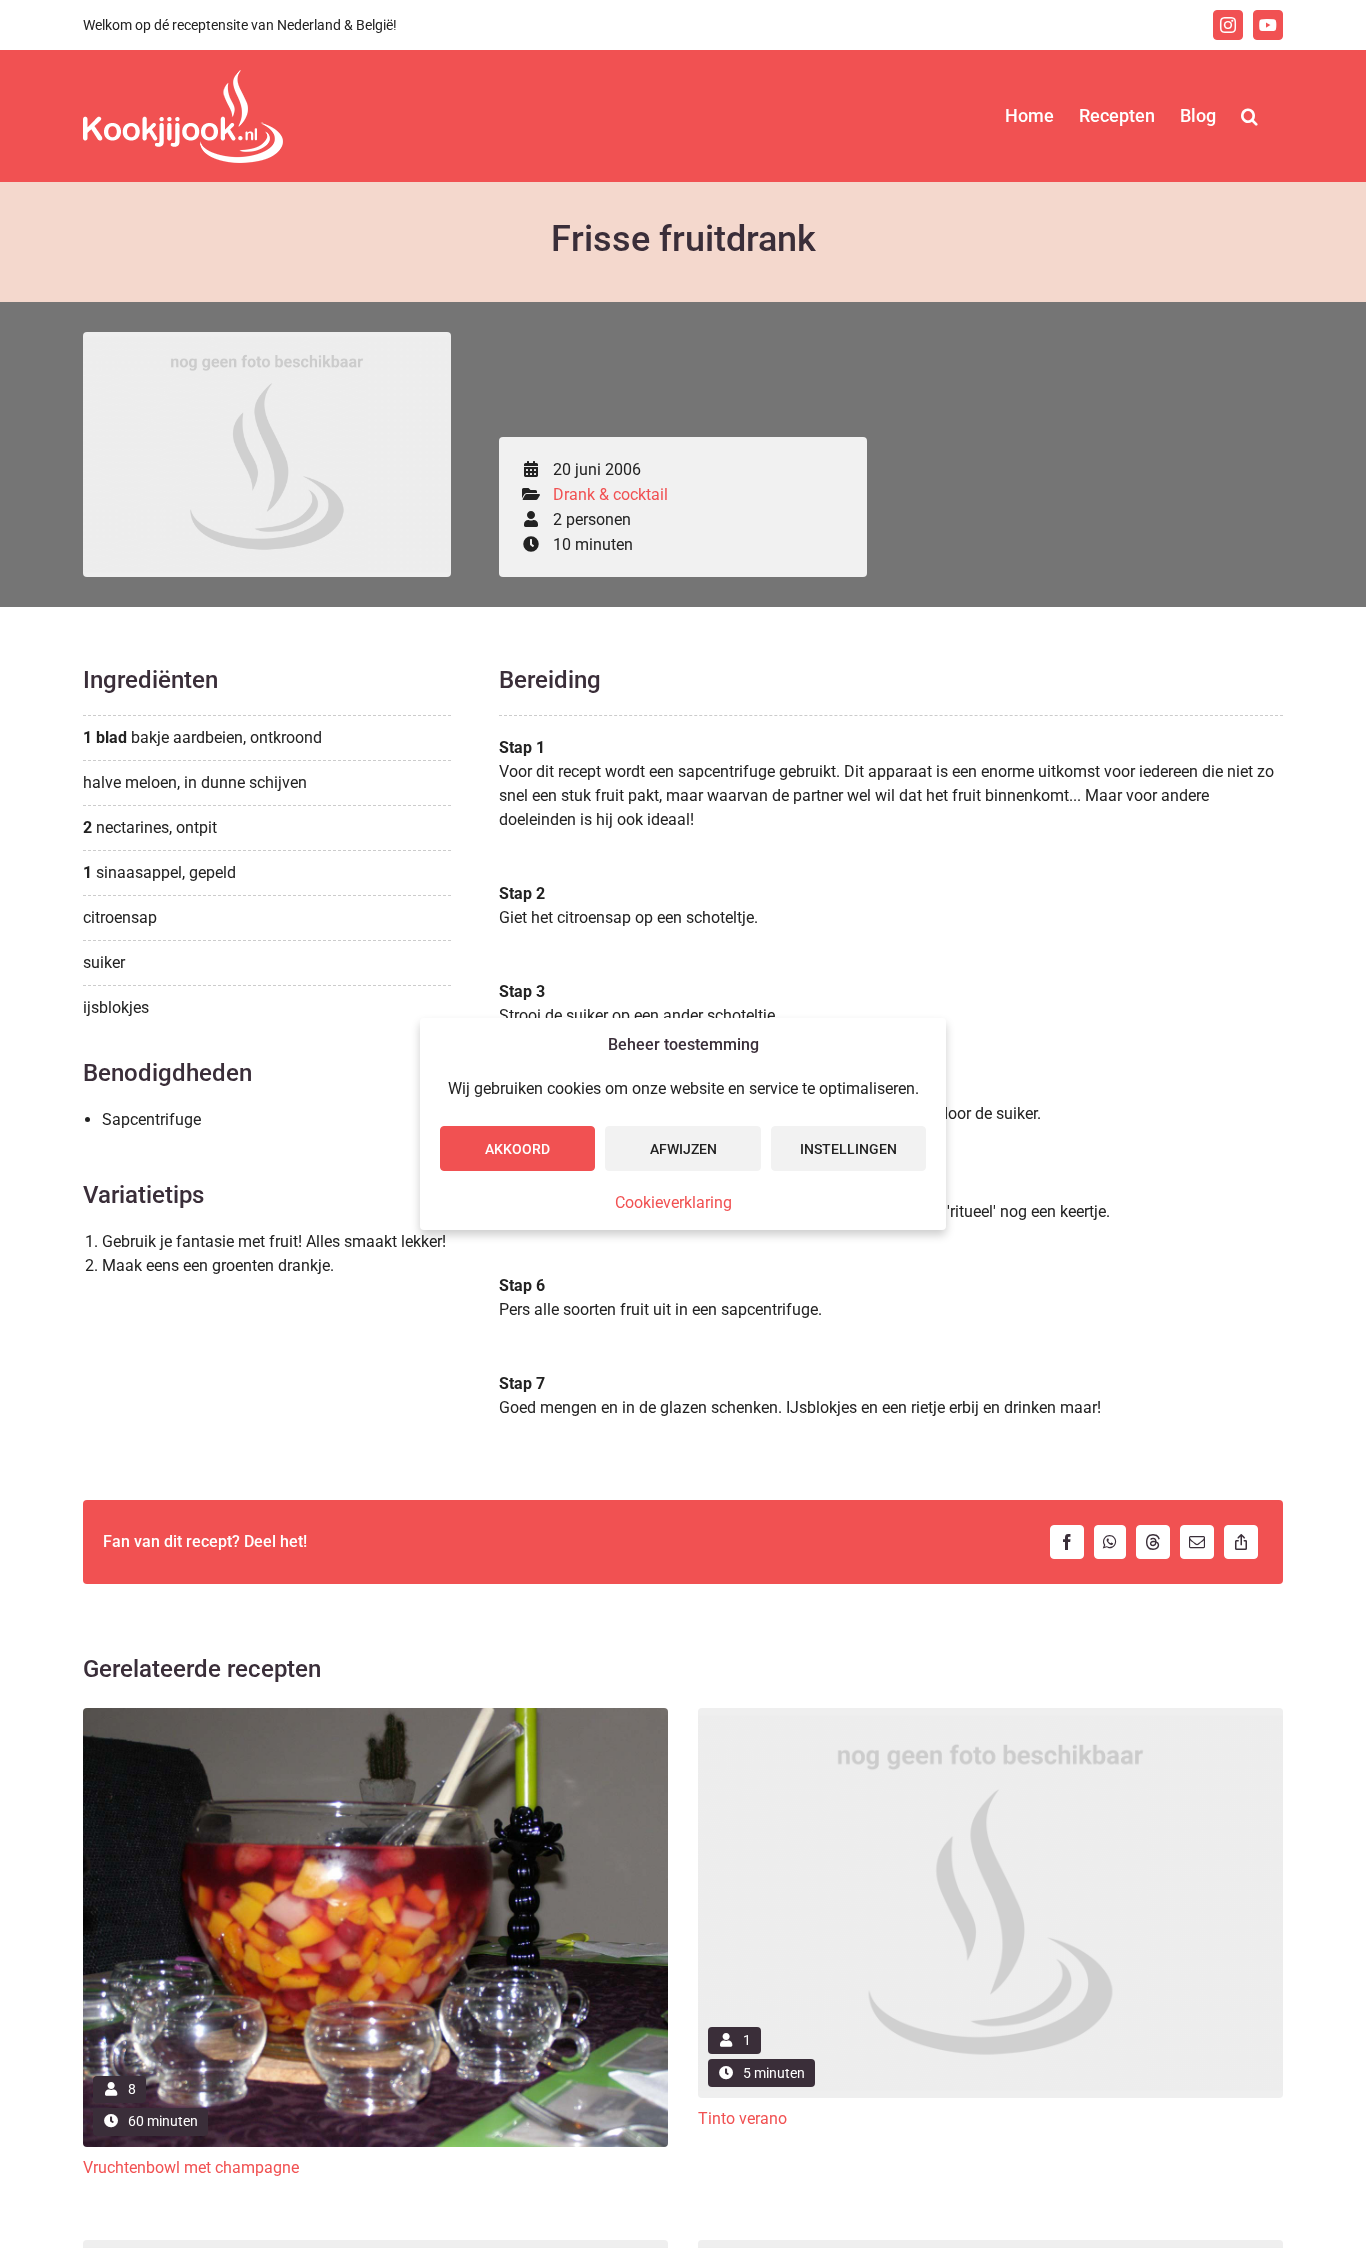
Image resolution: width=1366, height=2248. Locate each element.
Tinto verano (742, 2118)
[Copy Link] (1241, 1542)
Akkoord (517, 1149)
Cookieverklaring (673, 1202)
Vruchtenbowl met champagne (191, 2167)
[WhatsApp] (1110, 1542)
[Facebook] (1067, 1542)
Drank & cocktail (610, 494)
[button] (1249, 116)
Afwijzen (683, 1149)
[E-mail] (1197, 1542)
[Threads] (1153, 1542)
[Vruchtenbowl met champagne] (375, 1715)
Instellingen (848, 1149)
